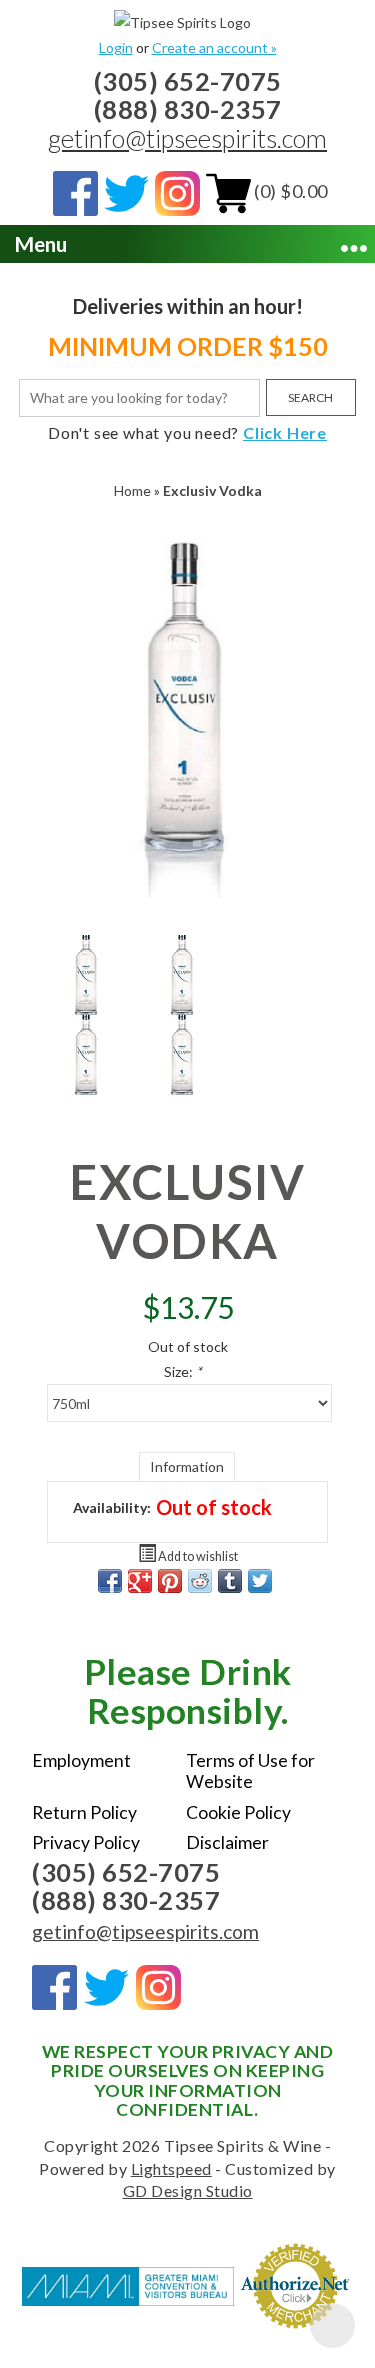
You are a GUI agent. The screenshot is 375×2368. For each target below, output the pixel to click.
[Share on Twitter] (260, 1581)
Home (132, 490)
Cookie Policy (238, 1812)
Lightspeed (171, 2168)
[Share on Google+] (140, 1581)
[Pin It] (170, 1581)
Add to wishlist (197, 1556)
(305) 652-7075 (188, 81)
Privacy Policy (86, 1842)
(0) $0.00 (289, 191)
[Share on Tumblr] (230, 1581)
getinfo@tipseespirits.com (187, 138)
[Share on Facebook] (110, 1581)
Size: (183, 1371)
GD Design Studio (188, 2190)
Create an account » (214, 47)
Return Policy (84, 1812)
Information (187, 1466)
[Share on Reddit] (200, 1581)
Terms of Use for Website (250, 1771)
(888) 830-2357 (188, 109)
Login (116, 47)
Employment (81, 1760)
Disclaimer (227, 1842)
